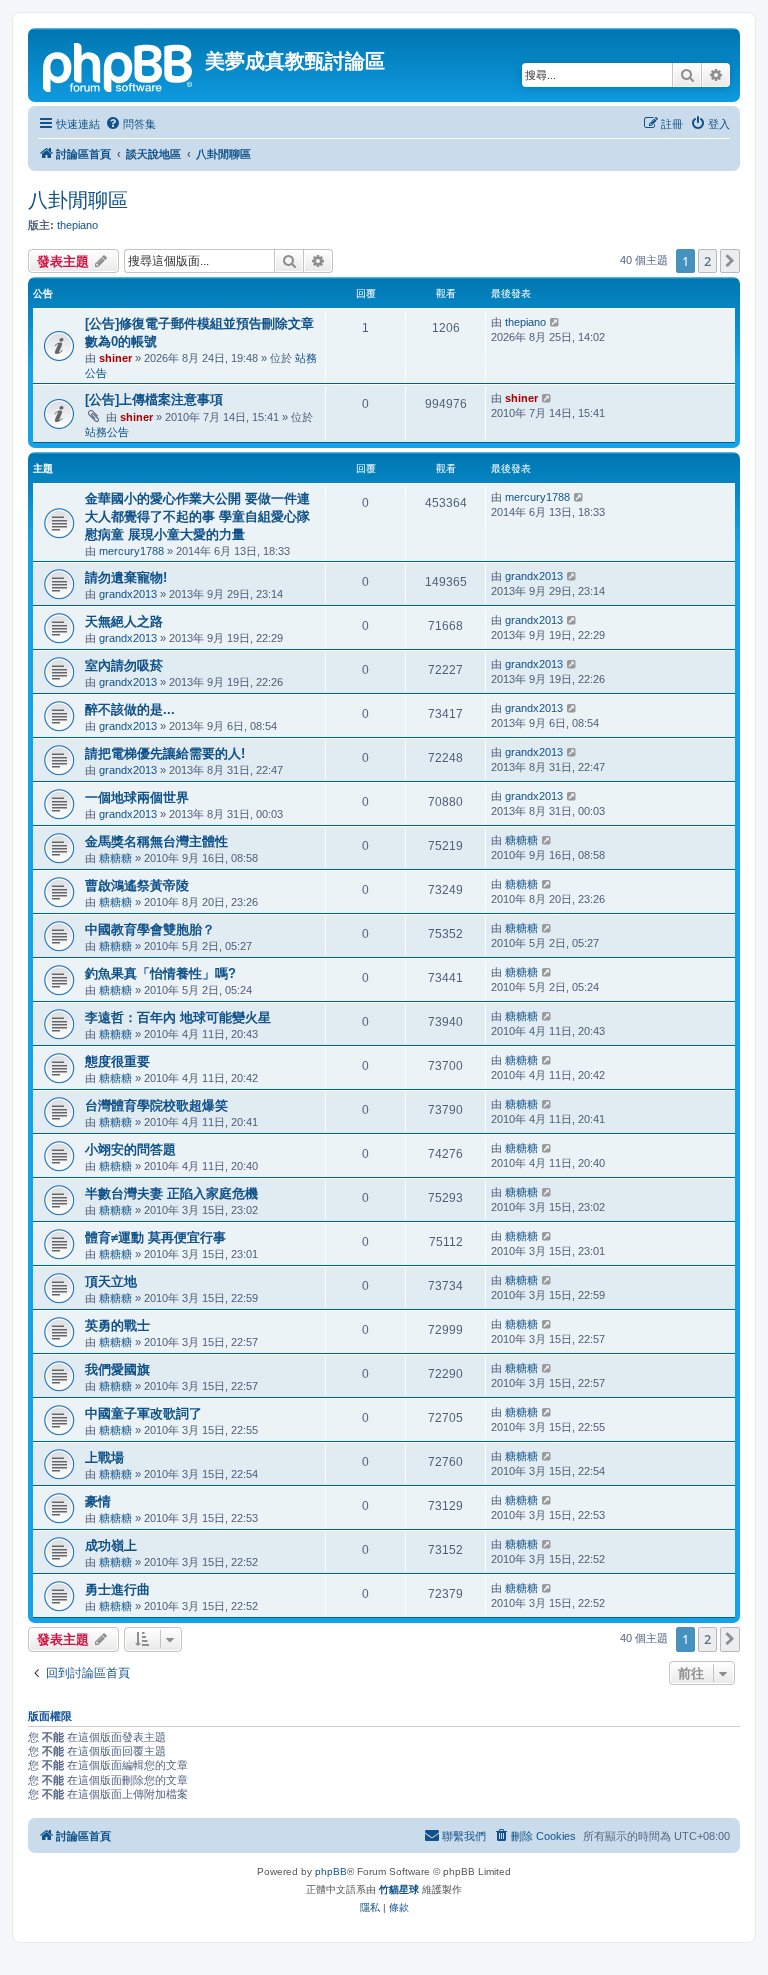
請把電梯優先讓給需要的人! (165, 753)
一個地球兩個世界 (137, 797)
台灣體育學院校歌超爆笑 (156, 1105)
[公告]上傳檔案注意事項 (154, 399)
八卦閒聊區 (78, 200)
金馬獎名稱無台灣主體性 (156, 841)
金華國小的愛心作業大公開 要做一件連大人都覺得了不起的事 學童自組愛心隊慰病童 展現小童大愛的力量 (197, 516)
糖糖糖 (115, 858)
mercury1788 (131, 551)
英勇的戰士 (117, 1325)
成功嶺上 (111, 1545)
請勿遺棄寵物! (126, 577)
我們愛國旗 (117, 1369)
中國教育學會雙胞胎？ (150, 929)
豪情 (98, 1501)
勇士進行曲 (117, 1589)
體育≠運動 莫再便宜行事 (155, 1237)
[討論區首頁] (119, 65)
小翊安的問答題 (130, 1149)
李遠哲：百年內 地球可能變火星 (178, 1017)
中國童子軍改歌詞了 (143, 1413)
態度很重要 (117, 1061)
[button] (730, 261)
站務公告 (107, 432)
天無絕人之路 (124, 621)
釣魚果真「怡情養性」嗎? (160, 973)
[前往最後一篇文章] (555, 322)
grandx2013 (128, 594)
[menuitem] (130, 124)
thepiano (77, 225)
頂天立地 (111, 1281)
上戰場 (104, 1457)
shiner (115, 358)
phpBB (331, 1871)
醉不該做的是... (130, 709)
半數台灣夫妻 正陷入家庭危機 (171, 1193)
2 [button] (707, 261)
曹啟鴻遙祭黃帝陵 (137, 885)
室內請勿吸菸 (124, 665)
